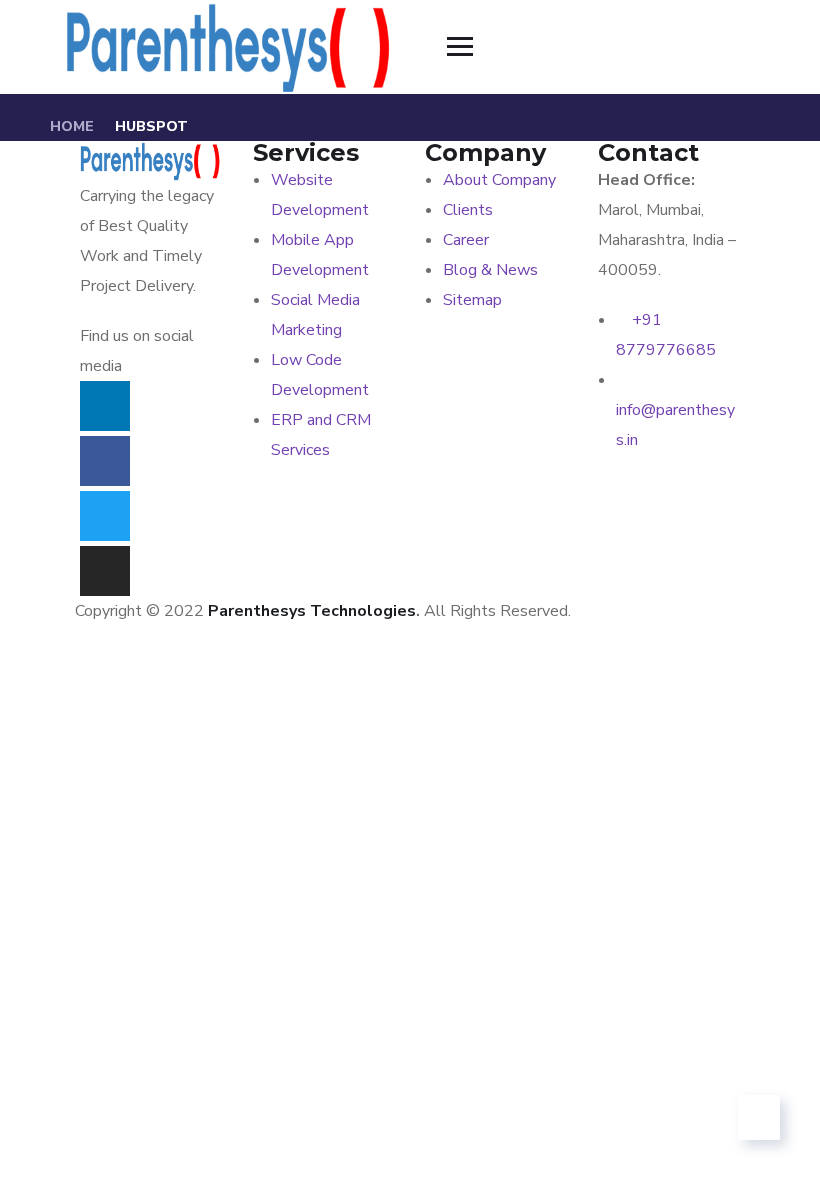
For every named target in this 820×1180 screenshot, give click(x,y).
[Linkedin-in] (105, 406)
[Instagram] (105, 571)
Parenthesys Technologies (312, 611)
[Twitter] (105, 516)
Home (72, 126)
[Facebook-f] (105, 461)
